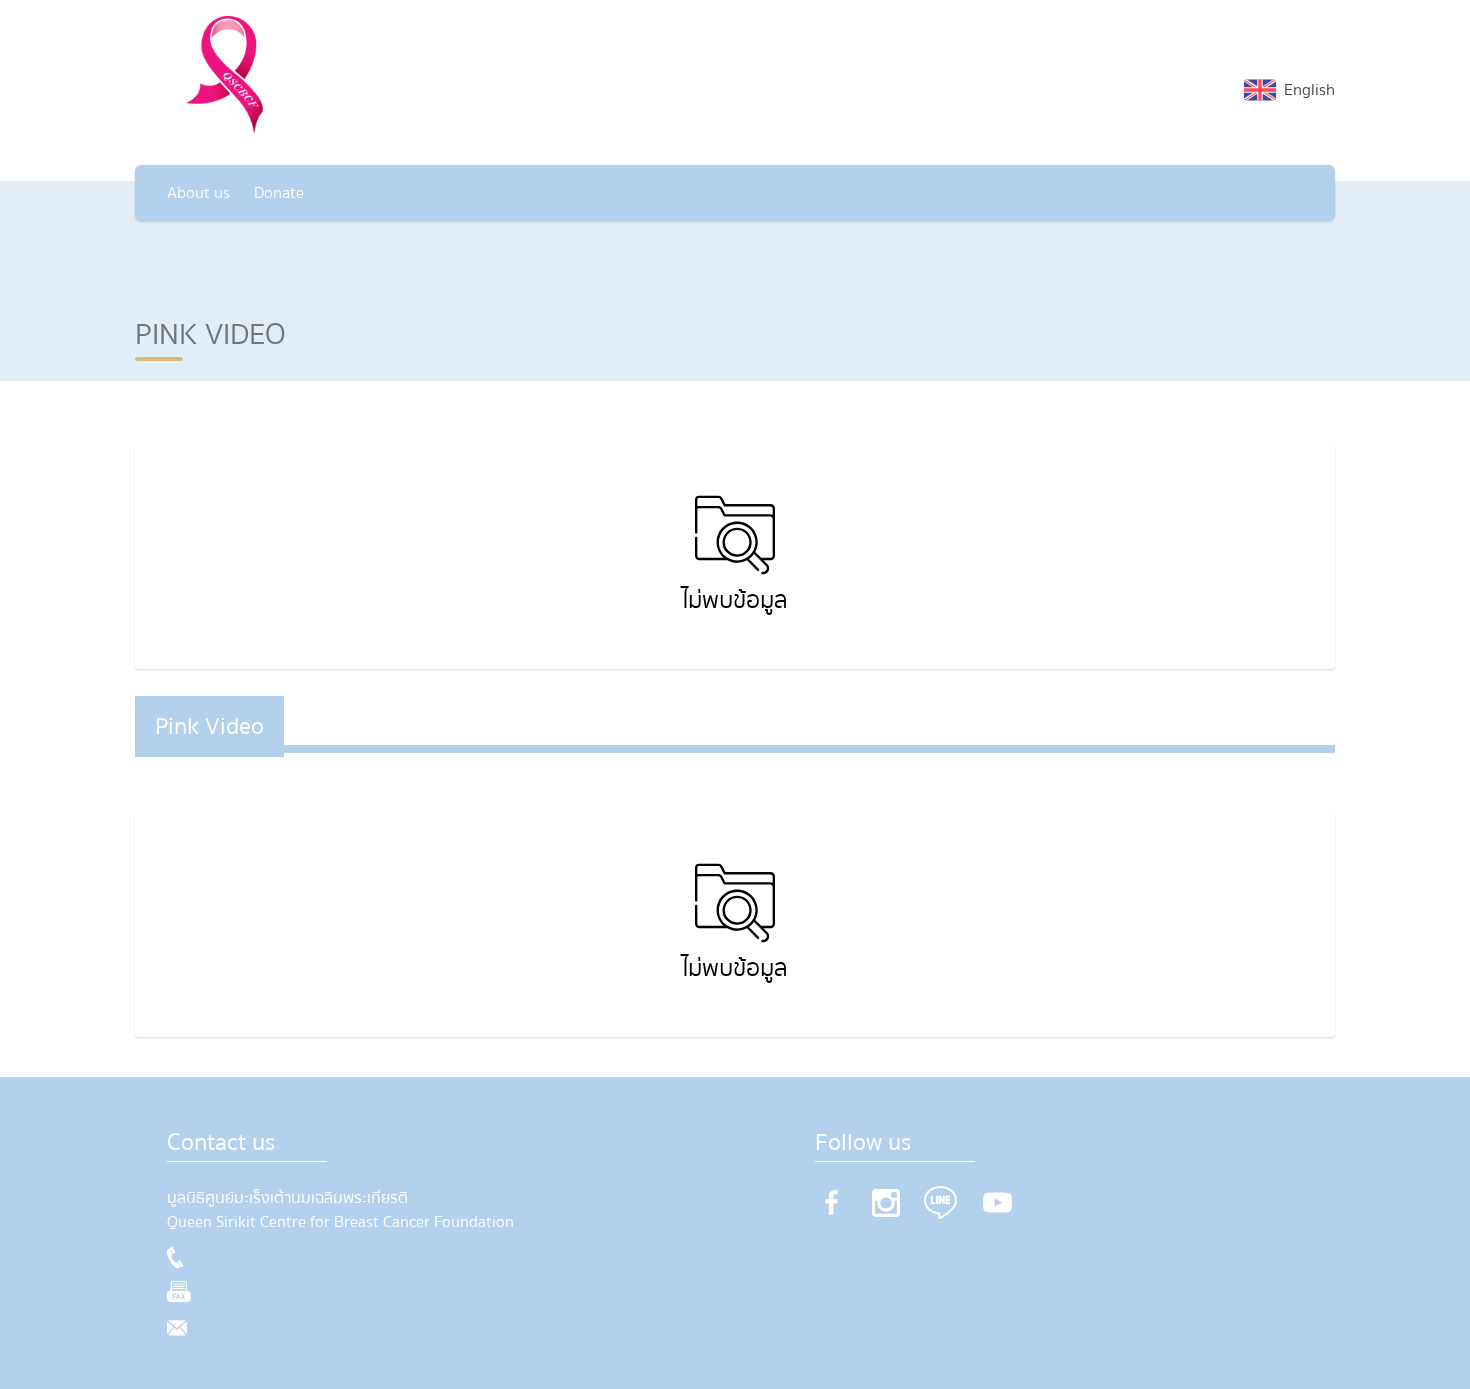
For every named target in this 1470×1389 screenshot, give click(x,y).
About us (198, 193)
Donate (279, 193)
